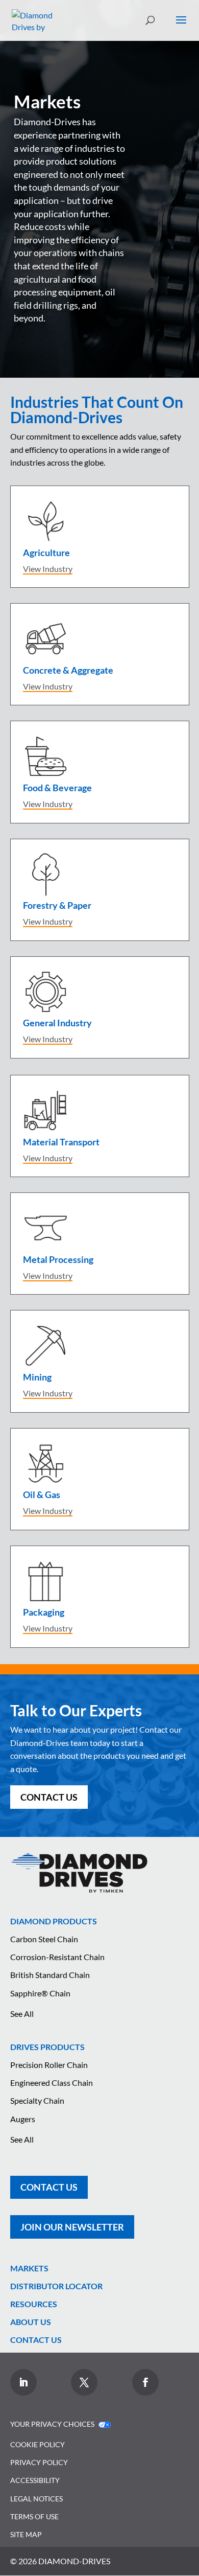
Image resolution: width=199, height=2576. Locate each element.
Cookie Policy (38, 2444)
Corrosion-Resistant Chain (57, 1957)
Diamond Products (54, 1921)
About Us (31, 2322)
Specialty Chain (37, 2100)
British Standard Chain (50, 1975)
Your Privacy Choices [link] (53, 2424)
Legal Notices (36, 2499)
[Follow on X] (84, 2382)
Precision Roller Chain (49, 2065)
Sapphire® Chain (40, 1993)
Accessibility (35, 2480)
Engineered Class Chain (52, 2083)
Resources (34, 2304)
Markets (29, 2268)
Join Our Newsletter (72, 2227)
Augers (23, 2119)
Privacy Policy (39, 2462)
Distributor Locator (56, 2286)
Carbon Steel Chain (44, 1939)
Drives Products (47, 2047)
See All (22, 2014)
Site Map (26, 2534)
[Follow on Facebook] (145, 2382)
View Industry (48, 569)
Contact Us (49, 1797)
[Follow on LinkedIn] (23, 2382)
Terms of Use (34, 2516)
